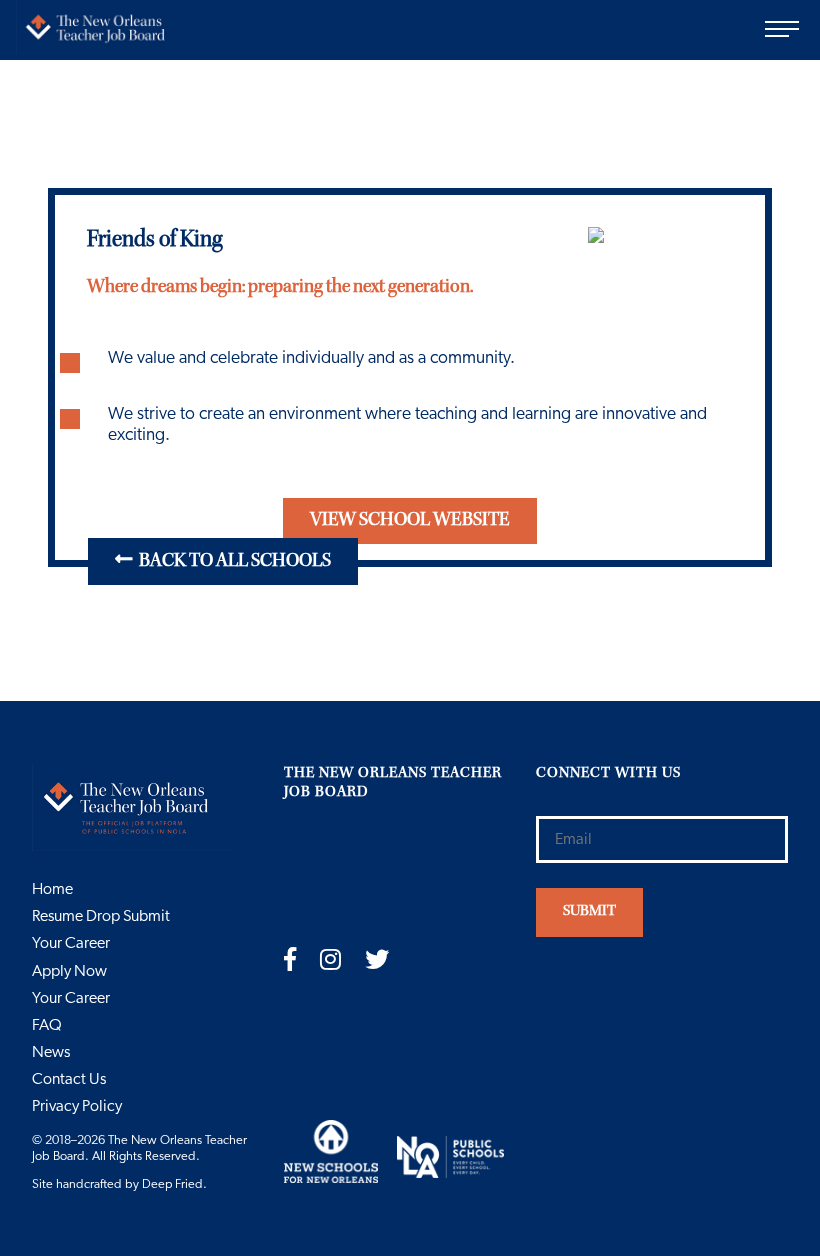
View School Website (410, 521)
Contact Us (69, 1079)
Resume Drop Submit (101, 916)
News (51, 1052)
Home (52, 889)
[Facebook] (290, 961)
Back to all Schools (232, 562)
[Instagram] (330, 961)
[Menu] (790, 30)
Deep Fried (172, 1184)
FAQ (47, 1025)
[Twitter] (377, 961)
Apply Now (69, 971)
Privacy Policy (77, 1106)
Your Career (71, 943)
